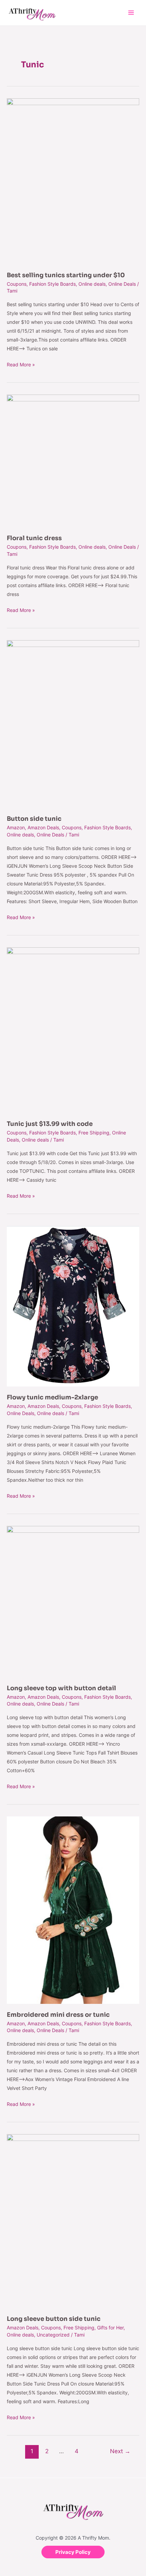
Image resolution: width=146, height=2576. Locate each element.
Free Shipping (94, 1133)
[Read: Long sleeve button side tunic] (73, 2221)
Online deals (92, 284)
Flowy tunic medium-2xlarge (52, 1397)
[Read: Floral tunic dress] (73, 460)
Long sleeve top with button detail (61, 1688)
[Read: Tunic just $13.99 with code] (73, 1029)
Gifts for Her (110, 2328)
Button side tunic (34, 819)
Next (120, 2451)
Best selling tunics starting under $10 (66, 275)
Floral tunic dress (34, 538)
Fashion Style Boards (52, 284)
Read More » (21, 364)
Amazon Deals (43, 827)
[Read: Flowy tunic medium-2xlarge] (73, 1306)
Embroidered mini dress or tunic (58, 2015)
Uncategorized (53, 2335)
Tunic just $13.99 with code (50, 1124)
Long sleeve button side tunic (54, 2319)
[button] (73, 2552)
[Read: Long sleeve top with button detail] (73, 1601)
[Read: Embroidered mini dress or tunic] (73, 1909)
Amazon (16, 827)
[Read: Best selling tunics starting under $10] (73, 181)
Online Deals (122, 284)
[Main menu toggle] (131, 13)
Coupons (17, 284)
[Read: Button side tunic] (73, 723)
